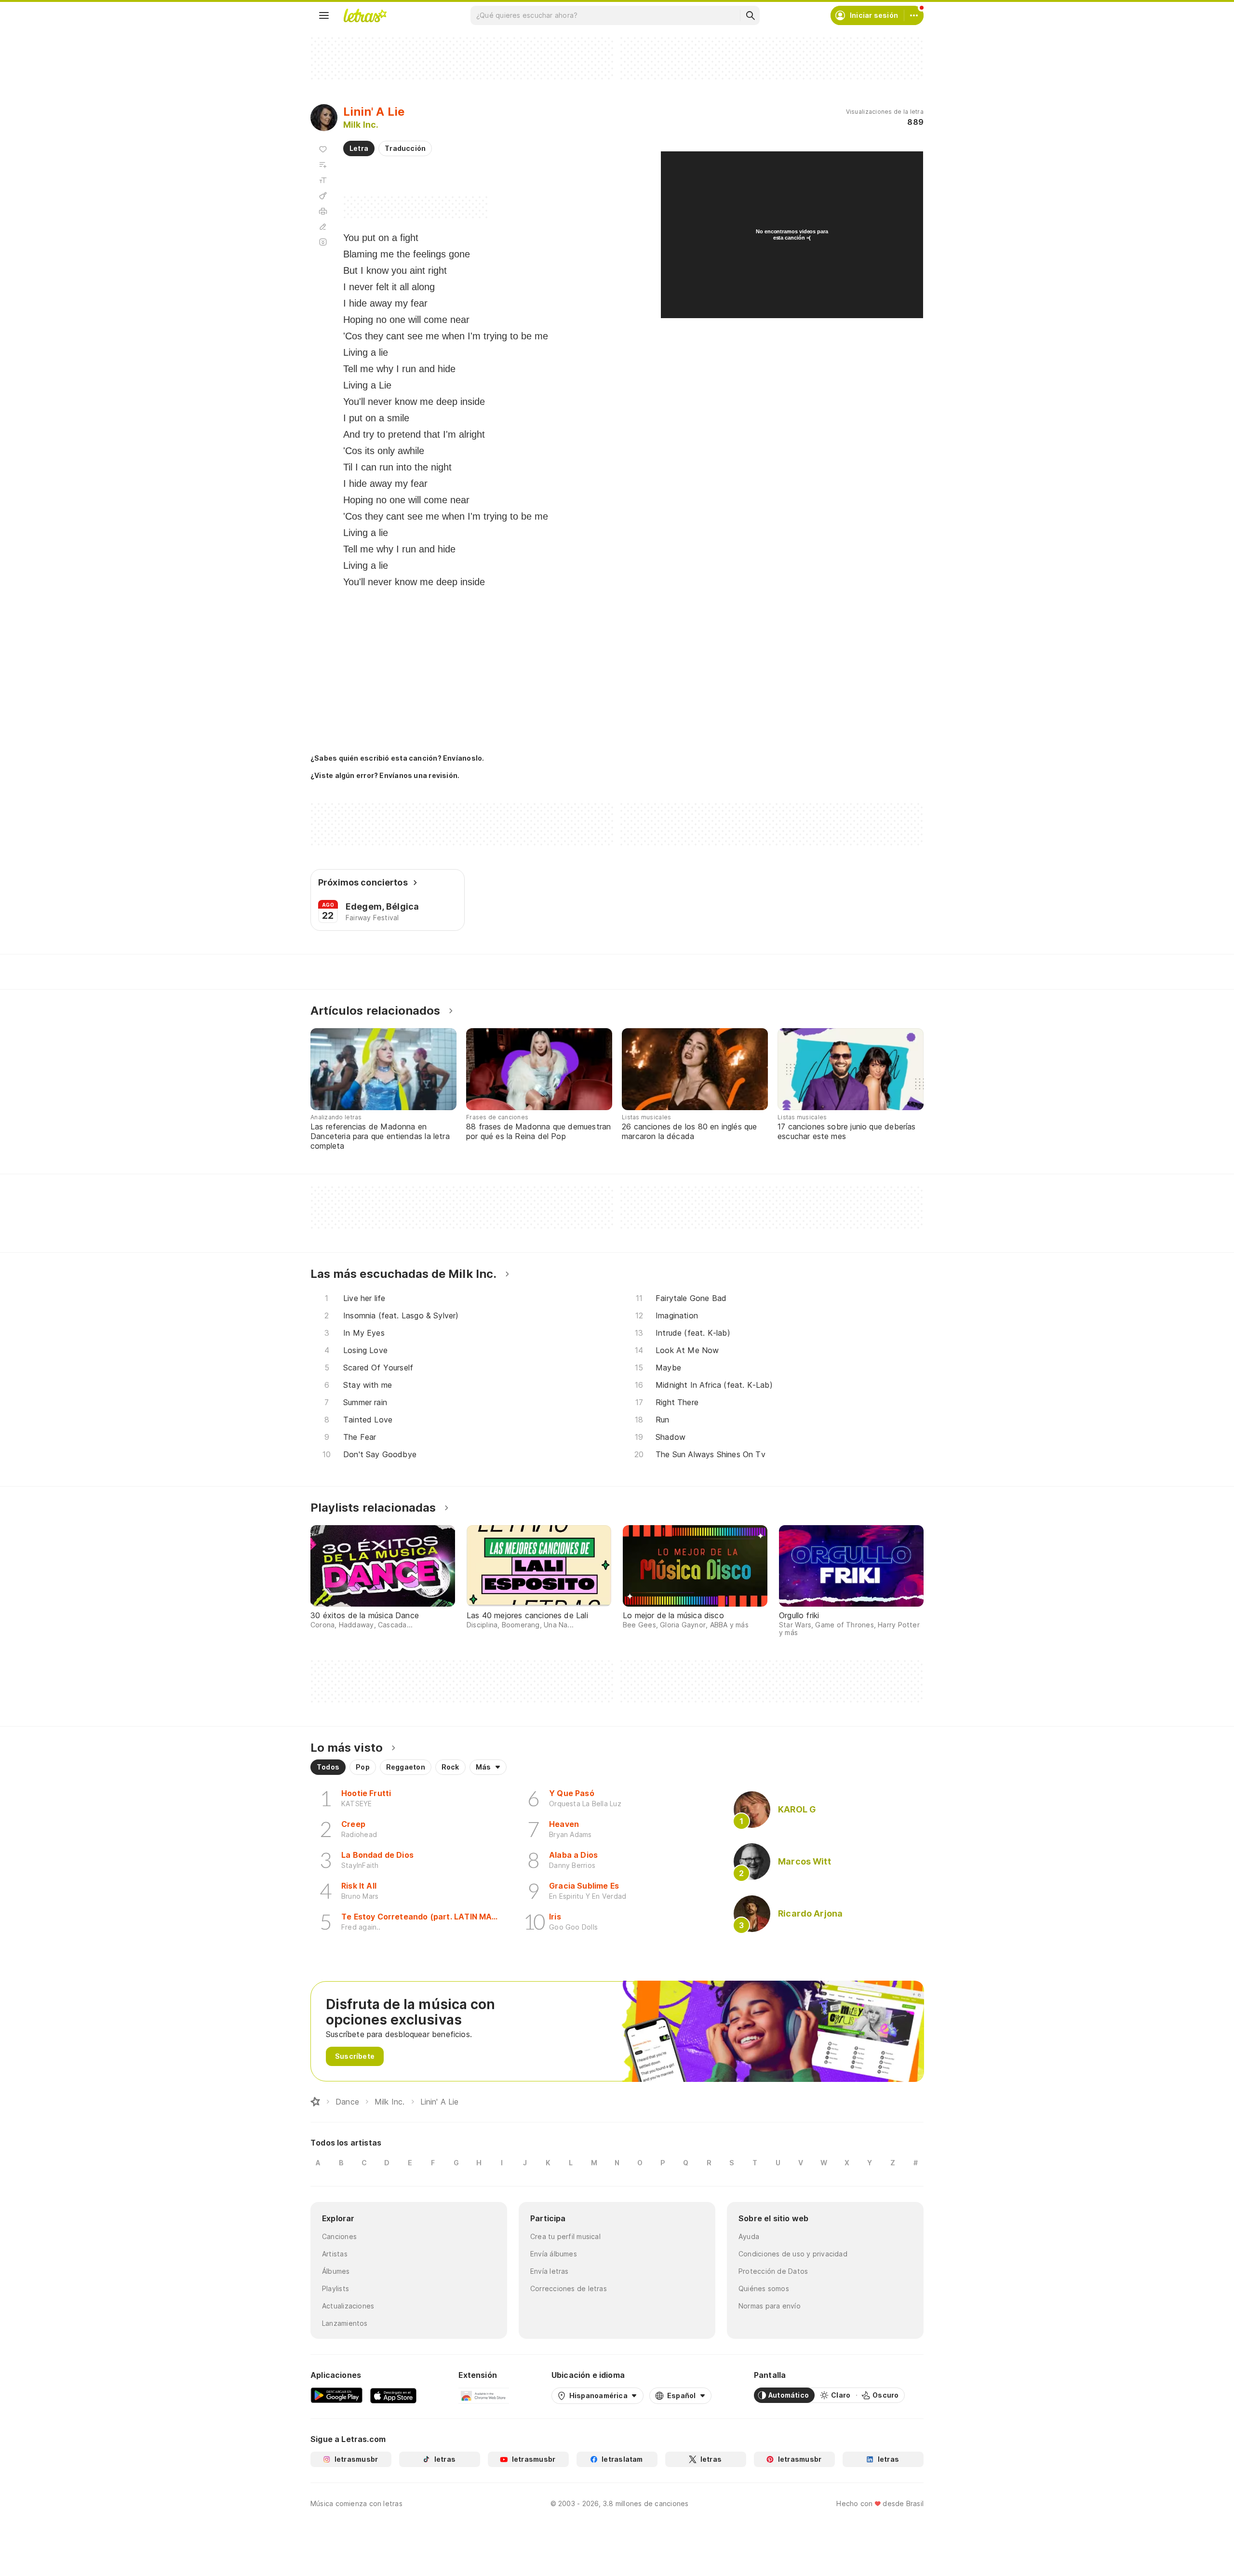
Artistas (335, 2254)
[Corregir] (323, 227)
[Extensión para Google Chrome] (484, 2395)
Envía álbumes (554, 2254)
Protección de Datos (773, 2271)
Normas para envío (770, 2306)
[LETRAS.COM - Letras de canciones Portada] (365, 15)
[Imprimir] (323, 211)
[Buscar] (750, 15)
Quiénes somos (764, 2288)
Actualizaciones (348, 2306)
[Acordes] (323, 196)
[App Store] (393, 2395)
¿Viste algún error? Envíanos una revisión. (385, 776)
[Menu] (324, 15)
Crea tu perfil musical (565, 2236)
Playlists (335, 2288)
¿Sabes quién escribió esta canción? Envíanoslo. (397, 758)
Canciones (339, 2236)
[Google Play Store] (336, 2395)
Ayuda (749, 2236)
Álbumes (336, 2271)
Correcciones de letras (569, 2288)
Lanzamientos (345, 2323)
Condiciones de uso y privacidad (793, 2254)
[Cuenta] (914, 15)
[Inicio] (315, 2102)
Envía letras (550, 2271)
